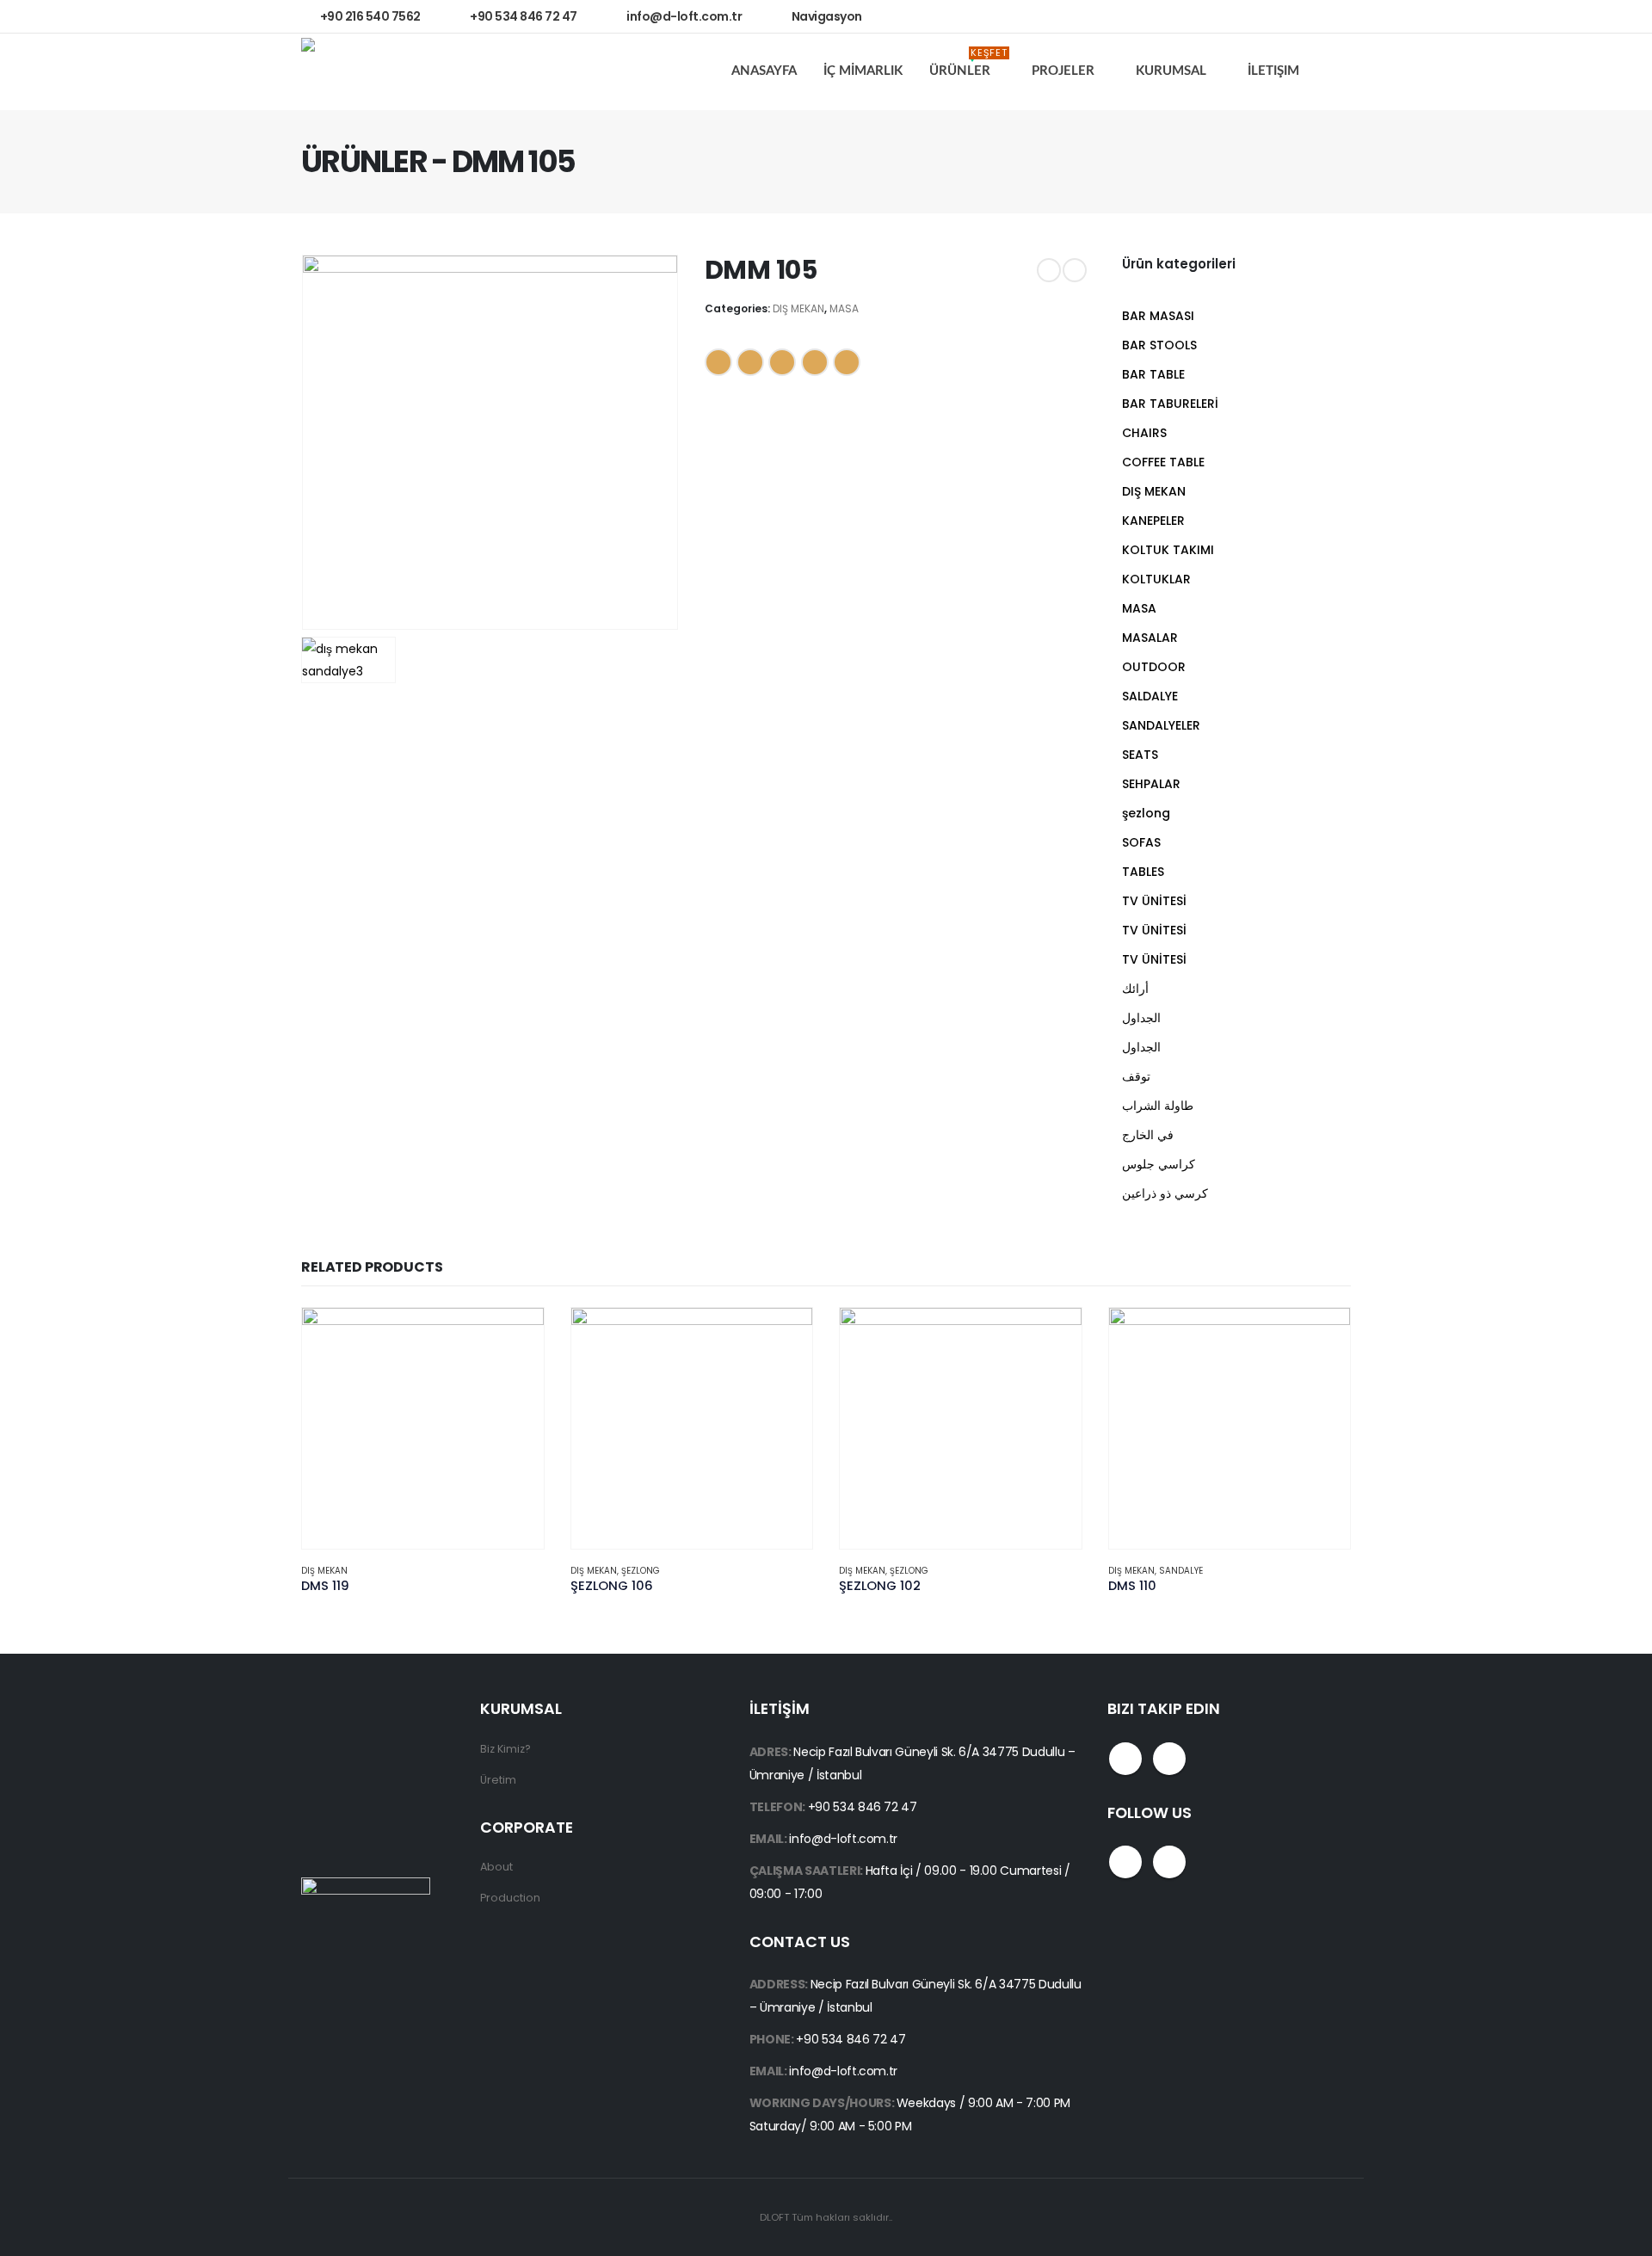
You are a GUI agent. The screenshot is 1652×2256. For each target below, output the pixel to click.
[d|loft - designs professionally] (366, 72)
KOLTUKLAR (1156, 579)
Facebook (718, 362)
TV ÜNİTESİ (1154, 901)
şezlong (1146, 813)
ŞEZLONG (641, 1571)
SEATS (1140, 755)
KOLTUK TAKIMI (1168, 550)
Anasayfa (764, 71)
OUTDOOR (1154, 667)
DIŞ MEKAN (798, 308)
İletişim (1273, 71)
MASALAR (1150, 638)
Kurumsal (1171, 71)
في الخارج (1148, 1135)
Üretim (498, 1780)
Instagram (1169, 1759)
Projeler (1063, 71)
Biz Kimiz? (505, 1749)
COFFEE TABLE (1163, 462)
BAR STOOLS (1159, 345)
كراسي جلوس (1159, 1164)
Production (510, 1898)
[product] (423, 1429)
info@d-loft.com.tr (843, 1839)
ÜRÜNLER (968, 66)
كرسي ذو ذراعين (1165, 1193)
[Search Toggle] (1338, 72)
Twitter (750, 362)
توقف (1136, 1076)
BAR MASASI (1158, 316)
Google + (815, 362)
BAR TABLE (1153, 374)
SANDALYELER (1161, 725)
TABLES (1143, 872)
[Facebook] (1291, 16)
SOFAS (1141, 842)
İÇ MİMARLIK (863, 71)
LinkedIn (782, 362)
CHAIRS (1144, 433)
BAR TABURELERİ (1170, 404)
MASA (844, 308)
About (496, 1867)
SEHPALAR (1151, 784)
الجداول (1141, 1018)
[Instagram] (1328, 16)
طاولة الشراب (1158, 1106)
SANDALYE (1181, 1571)
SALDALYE (1150, 696)
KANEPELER (1153, 521)
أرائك (1135, 989)
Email (847, 362)
